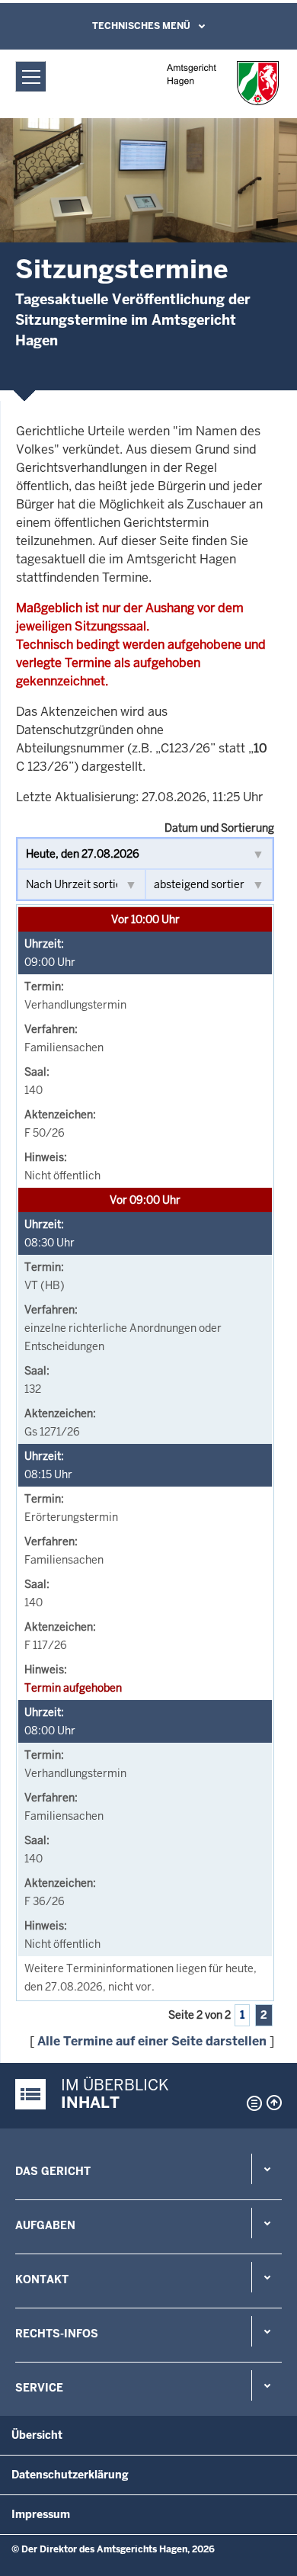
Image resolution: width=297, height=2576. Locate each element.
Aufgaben (45, 2225)
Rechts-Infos (57, 2334)
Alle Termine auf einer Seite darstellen (152, 2041)
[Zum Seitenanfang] (274, 2103)
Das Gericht (53, 2171)
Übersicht (37, 2435)
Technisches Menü (141, 26)
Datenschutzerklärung (70, 2475)
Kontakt (42, 2279)
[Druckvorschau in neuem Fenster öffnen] (251, 2103)
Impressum (41, 2514)
